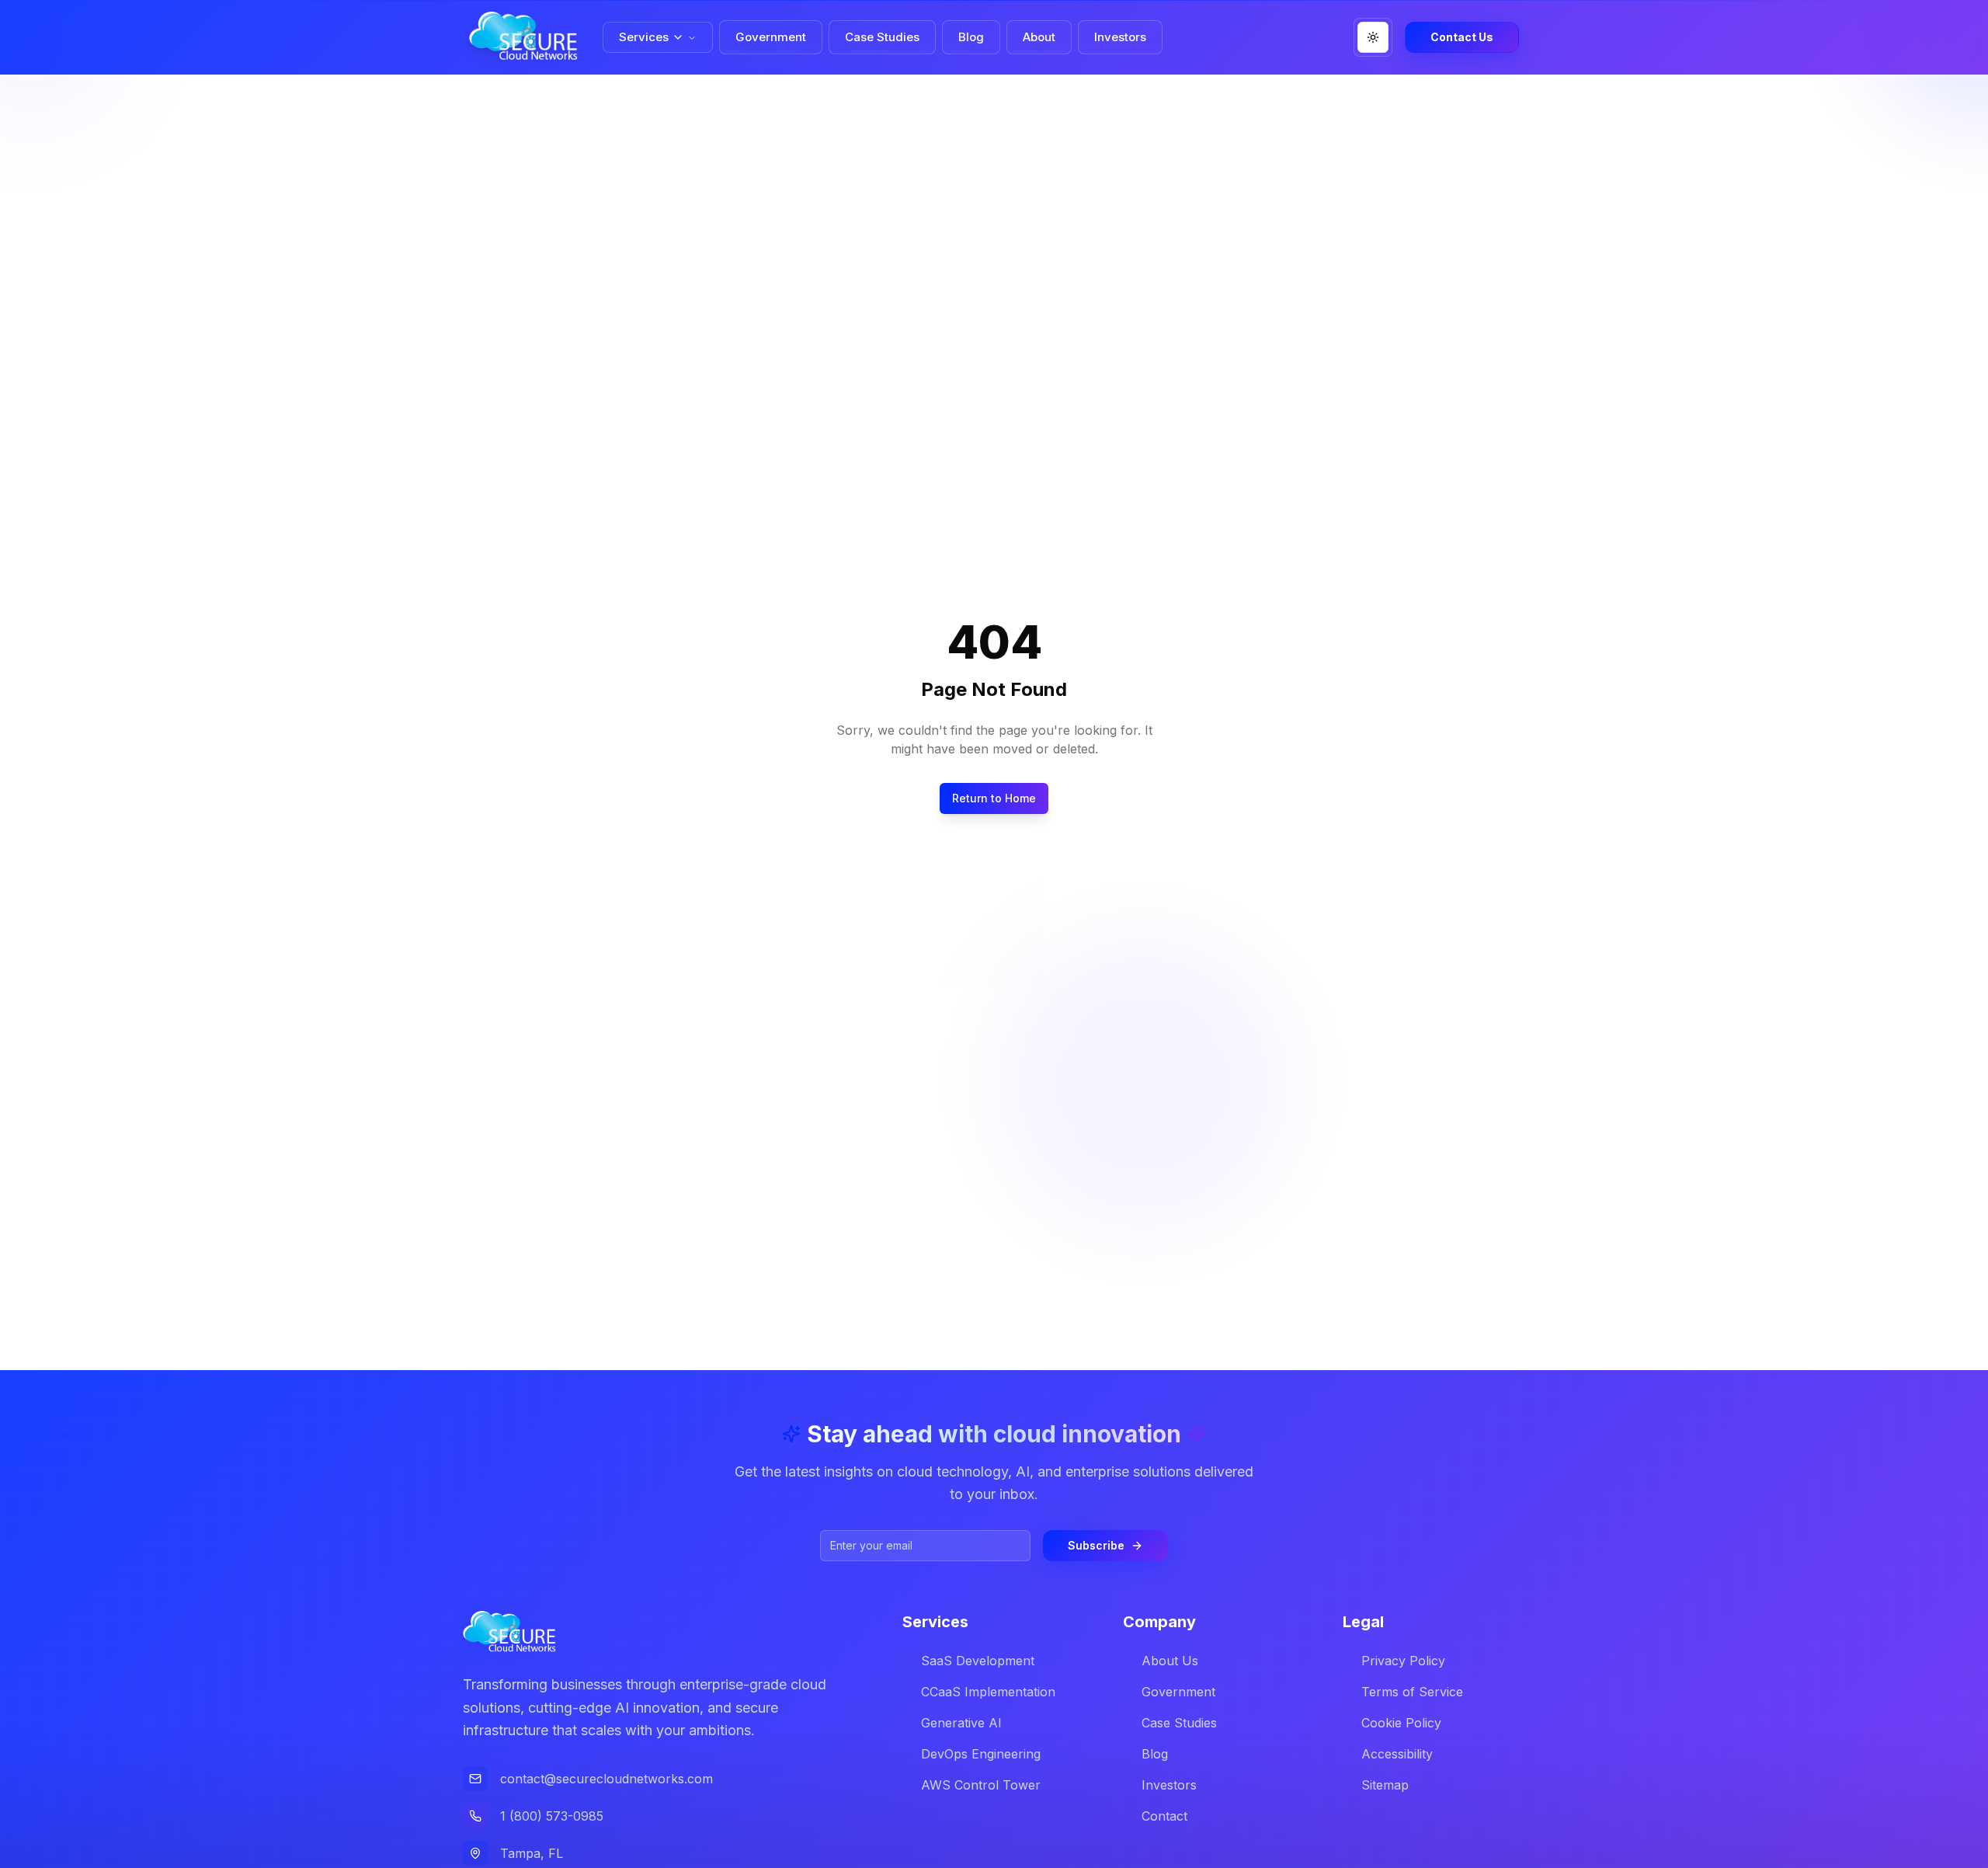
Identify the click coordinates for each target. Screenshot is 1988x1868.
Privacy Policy (1403, 1661)
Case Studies (1179, 1723)
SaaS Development (978, 1661)
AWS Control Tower (981, 1785)
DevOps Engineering (981, 1754)
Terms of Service (1412, 1692)
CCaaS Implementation (988, 1692)
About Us (1170, 1661)
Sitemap (1385, 1785)
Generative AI (961, 1723)
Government (1178, 1692)
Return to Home (994, 798)
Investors (1169, 1785)
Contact (1164, 1816)
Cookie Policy (1401, 1723)
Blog (1155, 1754)
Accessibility (1397, 1754)
